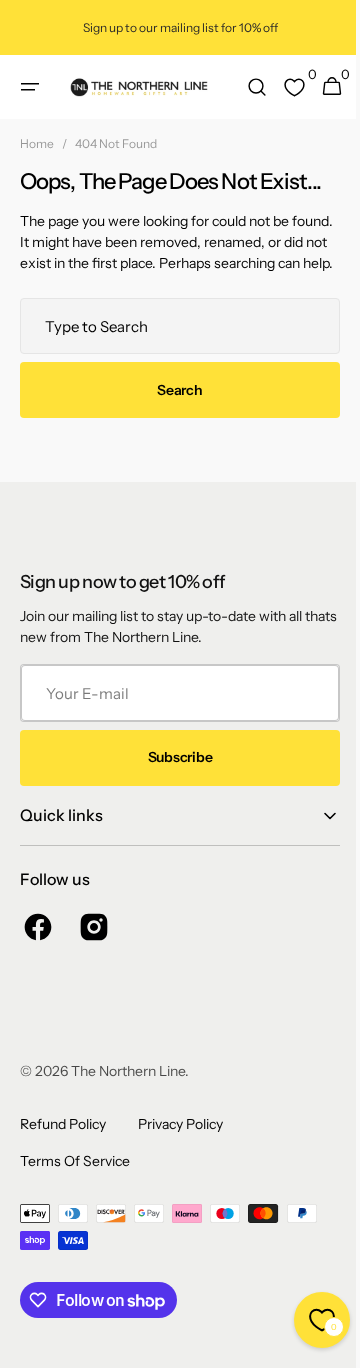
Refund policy (63, 1145)
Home (37, 143)
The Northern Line (128, 1092)
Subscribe (172, 778)
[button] (30, 87)
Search (172, 411)
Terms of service (75, 1182)
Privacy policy (180, 1145)
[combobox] (172, 347)
